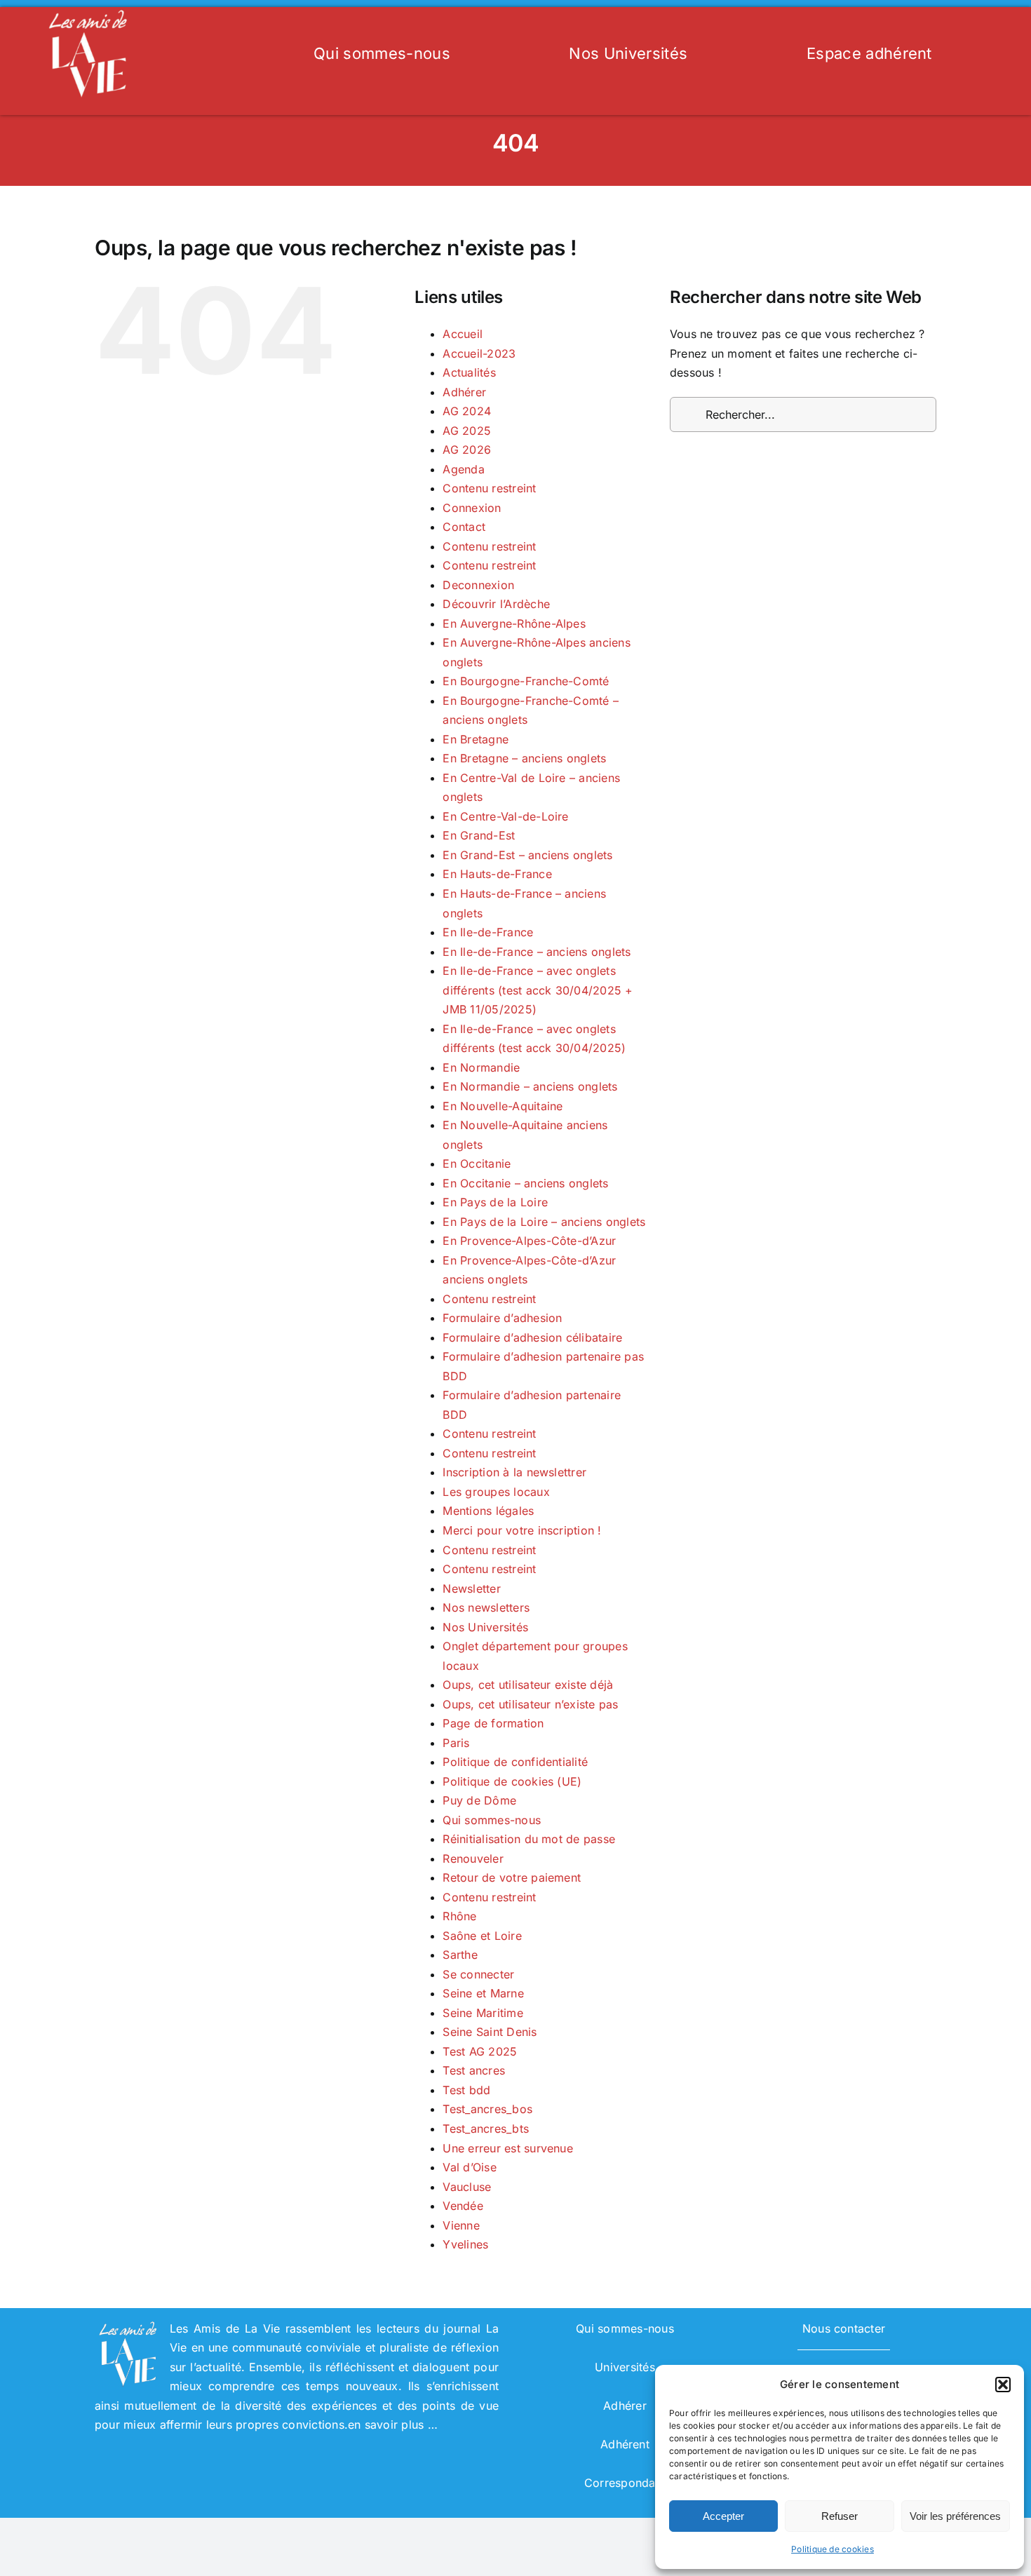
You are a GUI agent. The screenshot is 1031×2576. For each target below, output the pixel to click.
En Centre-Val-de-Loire (505, 816)
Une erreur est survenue (508, 2148)
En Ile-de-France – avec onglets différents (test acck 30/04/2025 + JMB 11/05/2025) (538, 990)
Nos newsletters (486, 1607)
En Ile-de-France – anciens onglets (537, 952)
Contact (464, 527)
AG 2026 (467, 450)
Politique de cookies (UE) (512, 1781)
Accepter (723, 2516)
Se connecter (478, 1974)
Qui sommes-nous (492, 1820)
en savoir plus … (393, 2425)
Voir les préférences (955, 2516)
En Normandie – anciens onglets (530, 1086)
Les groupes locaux (496, 1492)
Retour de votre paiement (512, 1877)
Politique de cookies (833, 2549)
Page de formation (493, 1723)
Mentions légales (488, 1511)
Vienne (461, 2225)
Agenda (463, 469)
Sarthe (460, 1955)
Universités (625, 2367)
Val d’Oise (469, 2167)
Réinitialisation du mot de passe (529, 1839)
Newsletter (471, 1589)
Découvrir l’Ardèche (496, 604)
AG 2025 (467, 431)
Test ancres (474, 2070)
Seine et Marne (483, 1993)
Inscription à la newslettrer (514, 1472)
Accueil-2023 (479, 353)
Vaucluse (467, 2187)
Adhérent (625, 2444)
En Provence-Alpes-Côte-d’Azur (529, 1241)
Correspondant (625, 2483)
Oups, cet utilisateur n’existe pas (530, 1704)
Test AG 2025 (480, 2051)
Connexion (472, 508)
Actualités (469, 372)
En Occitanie (477, 1164)
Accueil (463, 334)
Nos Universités (485, 1627)
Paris (456, 1743)
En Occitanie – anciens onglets (525, 1183)
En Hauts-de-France (497, 874)
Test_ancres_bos (487, 2109)
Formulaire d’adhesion (502, 1318)
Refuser (840, 2516)
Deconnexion (478, 585)
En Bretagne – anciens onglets (524, 758)
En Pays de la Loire (495, 1202)
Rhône (459, 1916)
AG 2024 (467, 411)
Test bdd (466, 2090)
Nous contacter (844, 2328)
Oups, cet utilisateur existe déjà (528, 1685)
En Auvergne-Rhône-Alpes (514, 623)
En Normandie (481, 1067)
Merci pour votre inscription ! (522, 1530)
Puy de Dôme (479, 1800)
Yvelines (465, 2244)
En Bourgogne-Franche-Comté (526, 681)
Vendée (463, 2206)
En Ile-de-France (488, 932)
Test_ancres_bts (486, 2129)
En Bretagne (476, 739)
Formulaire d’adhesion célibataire (532, 1337)
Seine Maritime (483, 2013)
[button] (1003, 2385)
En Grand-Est (479, 835)
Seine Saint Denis (490, 2032)
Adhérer (464, 392)
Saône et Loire (482, 1936)
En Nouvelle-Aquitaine (503, 1106)
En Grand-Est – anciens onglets (527, 855)
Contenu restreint (489, 488)
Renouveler (473, 1859)
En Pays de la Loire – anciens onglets (544, 1222)
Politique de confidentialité (515, 1762)
